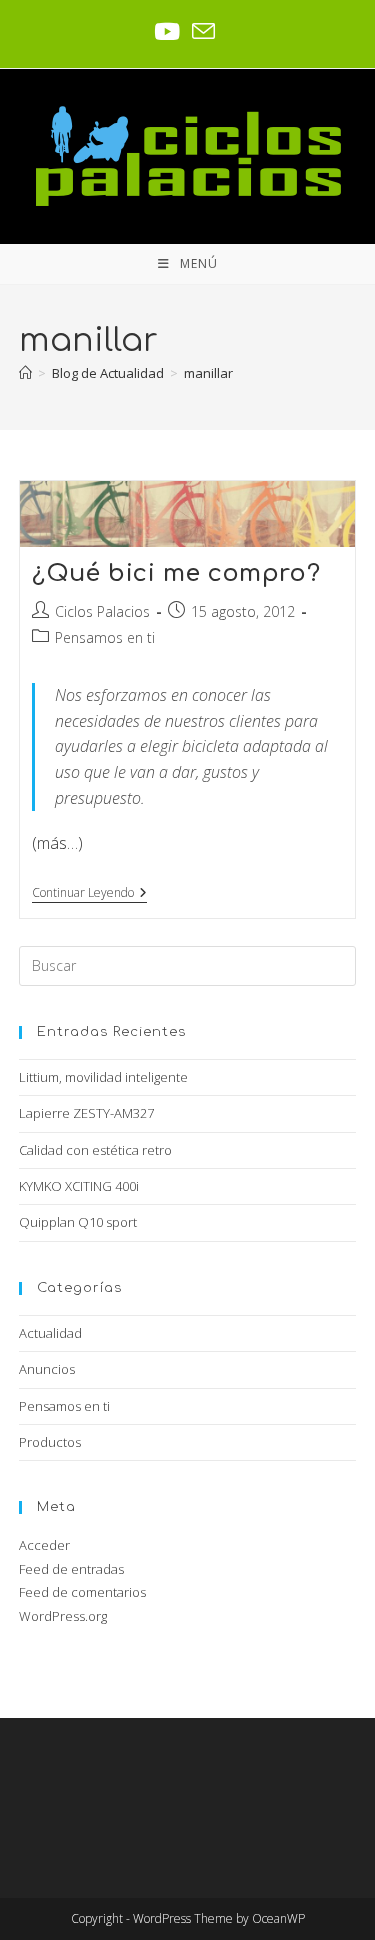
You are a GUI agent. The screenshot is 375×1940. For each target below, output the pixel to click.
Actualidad (50, 1333)
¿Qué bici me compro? (176, 573)
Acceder (44, 1545)
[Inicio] (25, 373)
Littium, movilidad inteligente (103, 1077)
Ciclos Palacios (102, 611)
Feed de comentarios (82, 1592)
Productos (50, 1442)
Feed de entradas (71, 1569)
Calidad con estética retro (95, 1150)
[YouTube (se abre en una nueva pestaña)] (170, 31)
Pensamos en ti (105, 637)
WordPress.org (63, 1616)
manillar (208, 373)
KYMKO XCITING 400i (79, 1186)
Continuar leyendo (89, 893)
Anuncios (47, 1369)
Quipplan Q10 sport (78, 1222)
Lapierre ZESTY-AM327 (86, 1113)
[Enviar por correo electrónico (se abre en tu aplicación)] (203, 31)
